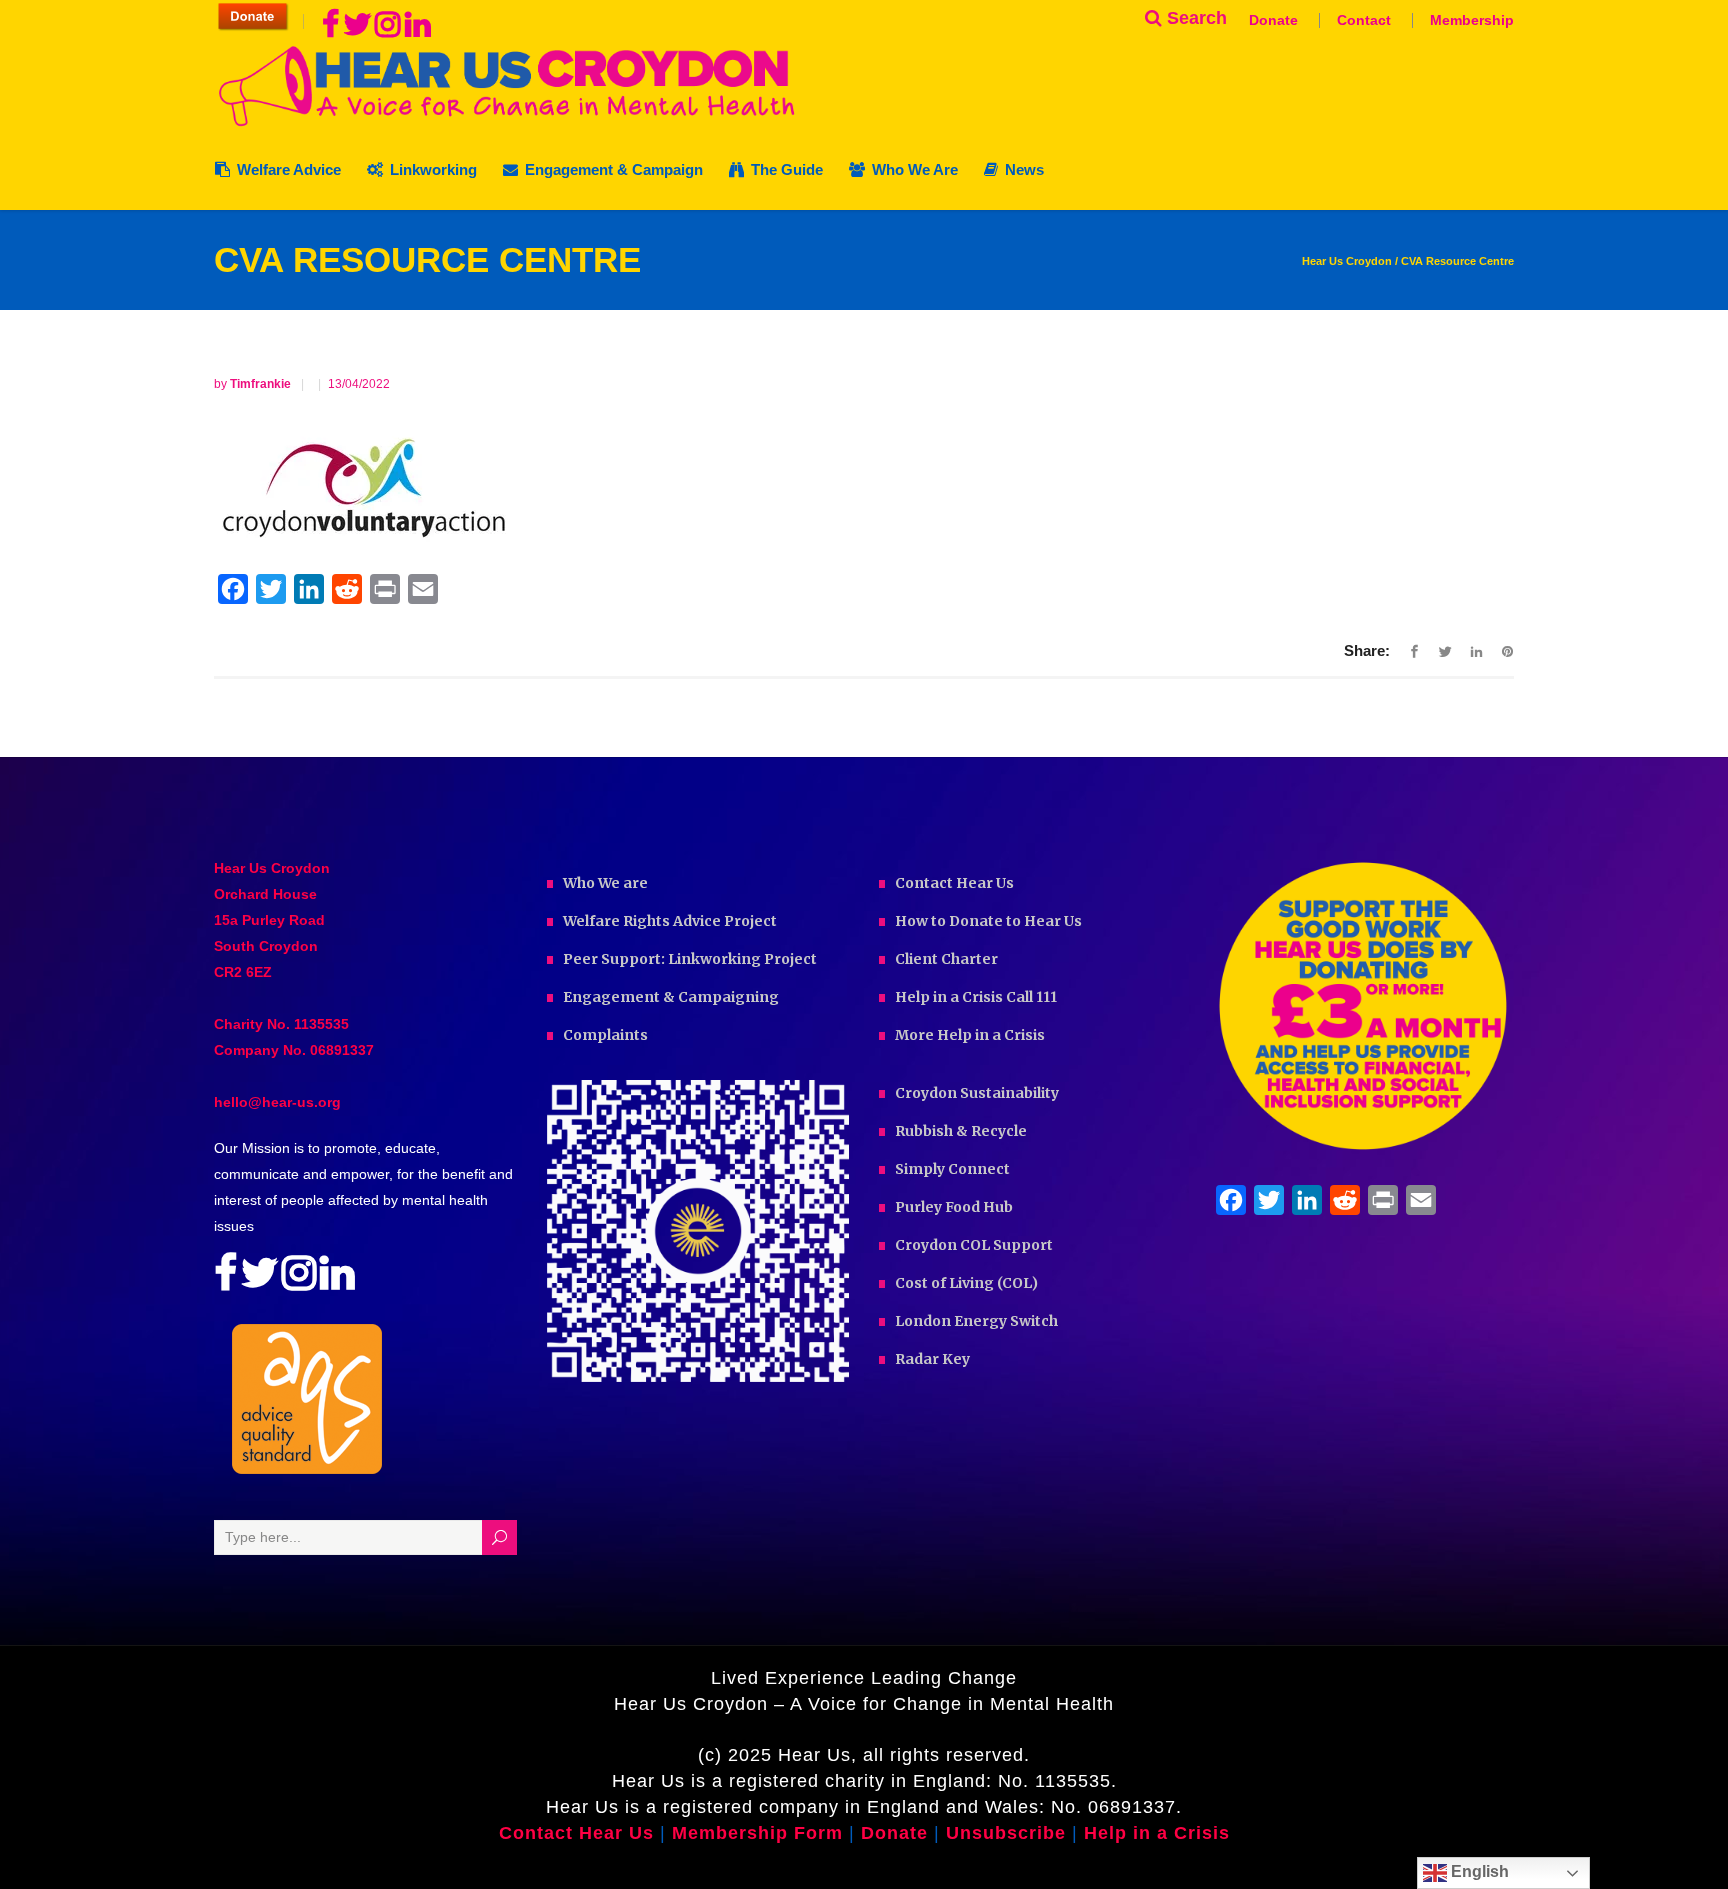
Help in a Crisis (1157, 1833)
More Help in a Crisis (970, 1035)
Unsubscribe (1006, 1833)
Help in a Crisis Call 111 (976, 997)
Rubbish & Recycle (961, 1131)
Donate (1273, 20)
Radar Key (932, 1359)
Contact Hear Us (954, 883)
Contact (1364, 20)
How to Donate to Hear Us (988, 921)
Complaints (605, 1035)
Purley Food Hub (954, 1207)
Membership (1472, 20)
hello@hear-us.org (277, 1102)
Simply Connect (952, 1169)
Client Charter (946, 959)
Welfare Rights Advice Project (670, 921)
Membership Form (757, 1833)
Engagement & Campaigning (671, 997)
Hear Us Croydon (1347, 261)
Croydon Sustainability (977, 1093)
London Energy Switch (976, 1321)
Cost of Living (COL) (966, 1283)
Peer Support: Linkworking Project (690, 959)
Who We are (605, 883)
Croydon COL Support (974, 1245)
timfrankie (262, 384)
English (1478, 1871)
